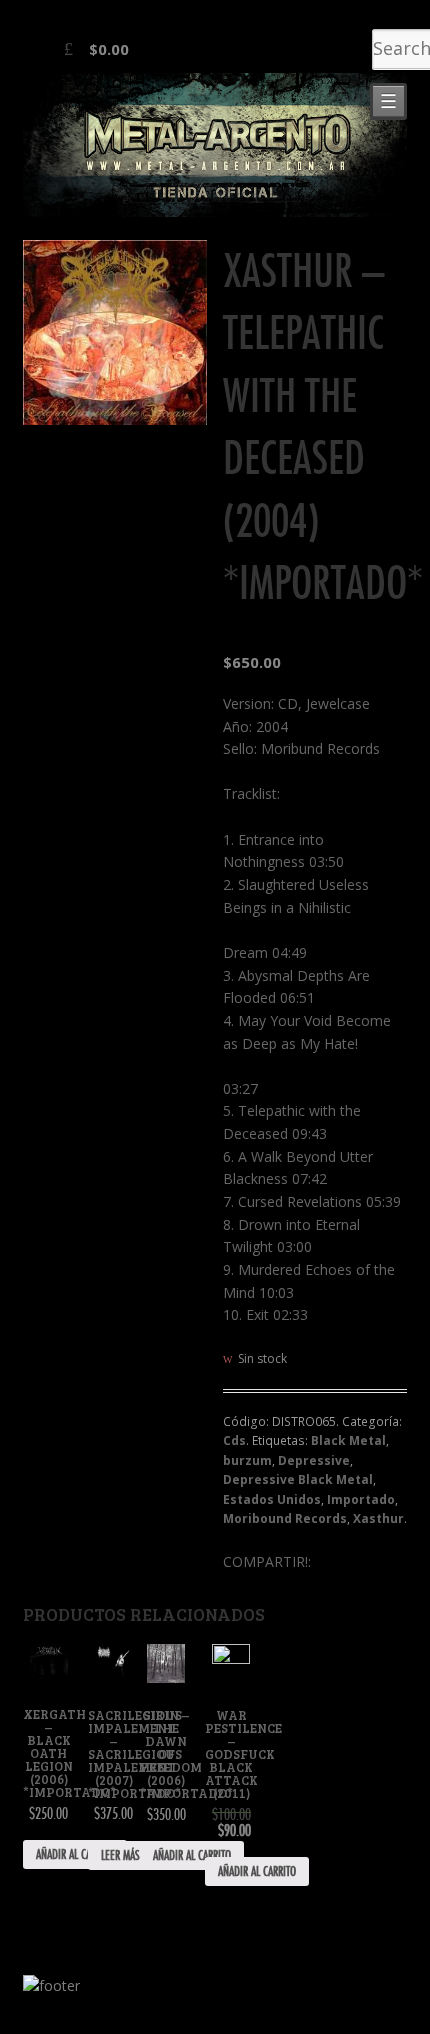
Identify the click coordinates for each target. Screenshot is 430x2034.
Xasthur (378, 1518)
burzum (247, 1460)
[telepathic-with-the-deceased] (115, 332)
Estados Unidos (272, 1499)
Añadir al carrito (75, 1854)
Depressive (314, 1460)
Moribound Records (285, 1518)
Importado (361, 1499)
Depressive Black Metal (298, 1479)
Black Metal (348, 1440)
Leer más (120, 1855)
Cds (234, 1440)
